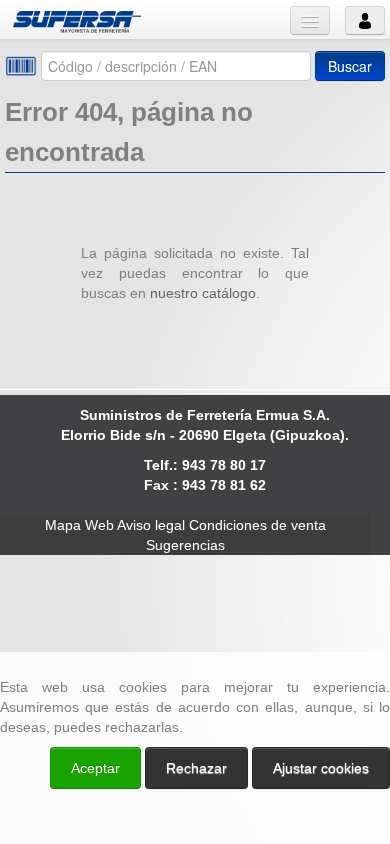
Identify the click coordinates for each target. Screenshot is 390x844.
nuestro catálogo (203, 293)
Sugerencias (185, 545)
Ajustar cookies (152, 634)
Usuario (365, 20)
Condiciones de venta (257, 525)
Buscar (350, 66)
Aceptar (95, 768)
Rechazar (196, 768)
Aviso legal (151, 525)
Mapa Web (79, 525)
